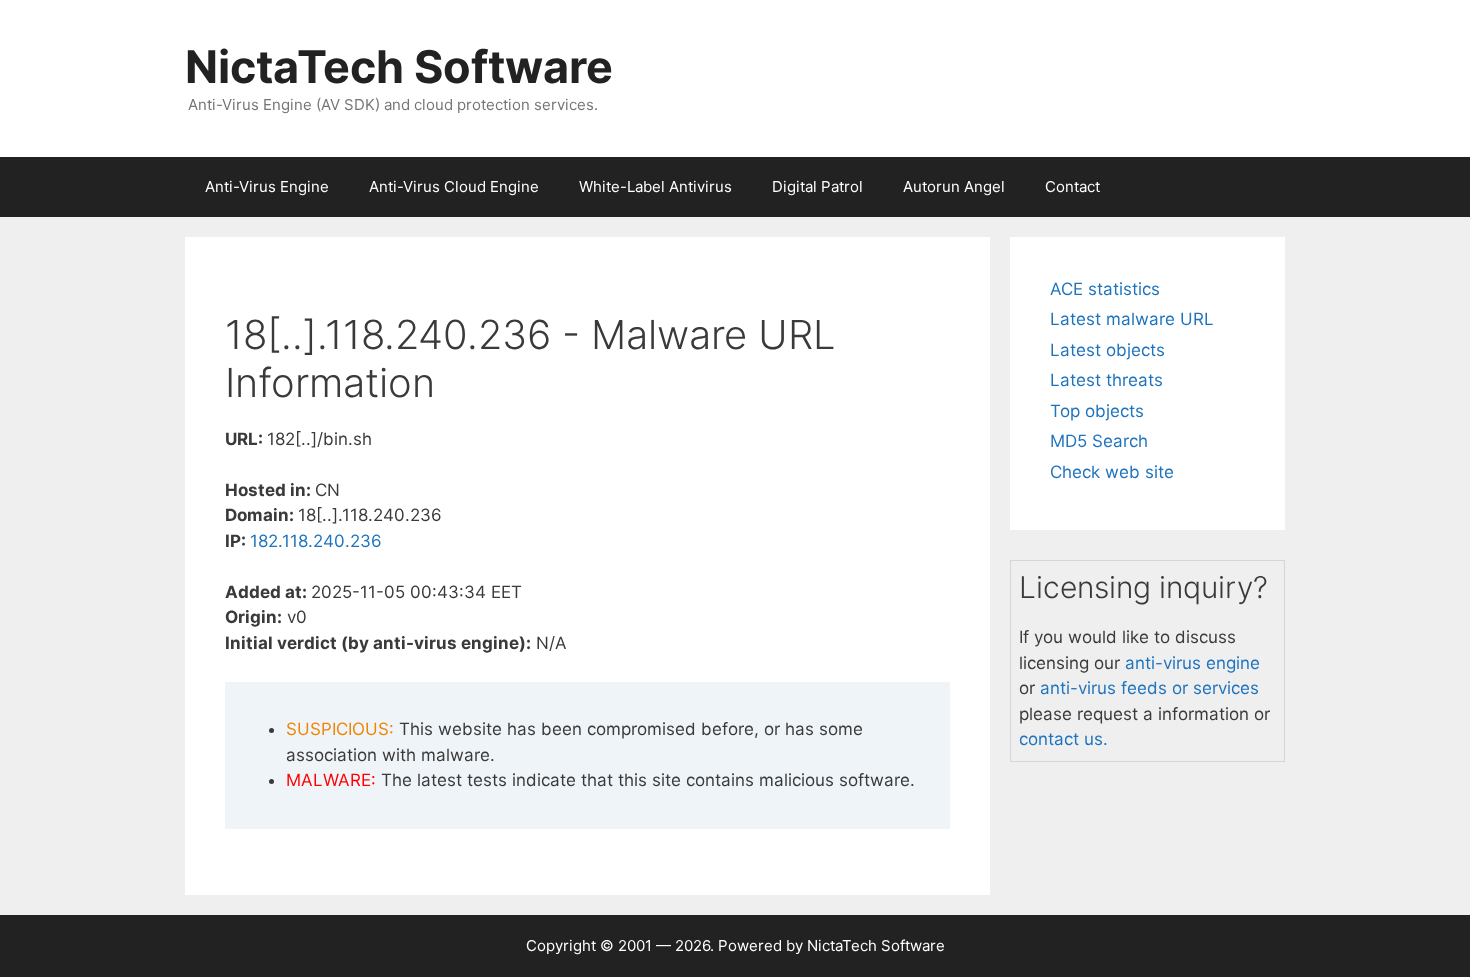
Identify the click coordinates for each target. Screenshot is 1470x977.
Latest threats (1106, 380)
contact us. (1063, 739)
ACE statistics (1105, 289)
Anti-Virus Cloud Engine (454, 186)
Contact (1072, 186)
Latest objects (1107, 350)
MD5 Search (1099, 441)
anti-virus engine (1192, 663)
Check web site (1112, 472)
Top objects (1097, 411)
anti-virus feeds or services (1149, 688)
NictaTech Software (399, 66)
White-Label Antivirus (655, 186)
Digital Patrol (817, 186)
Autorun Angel (954, 186)
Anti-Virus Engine (267, 186)
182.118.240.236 (316, 541)
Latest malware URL (1132, 319)
